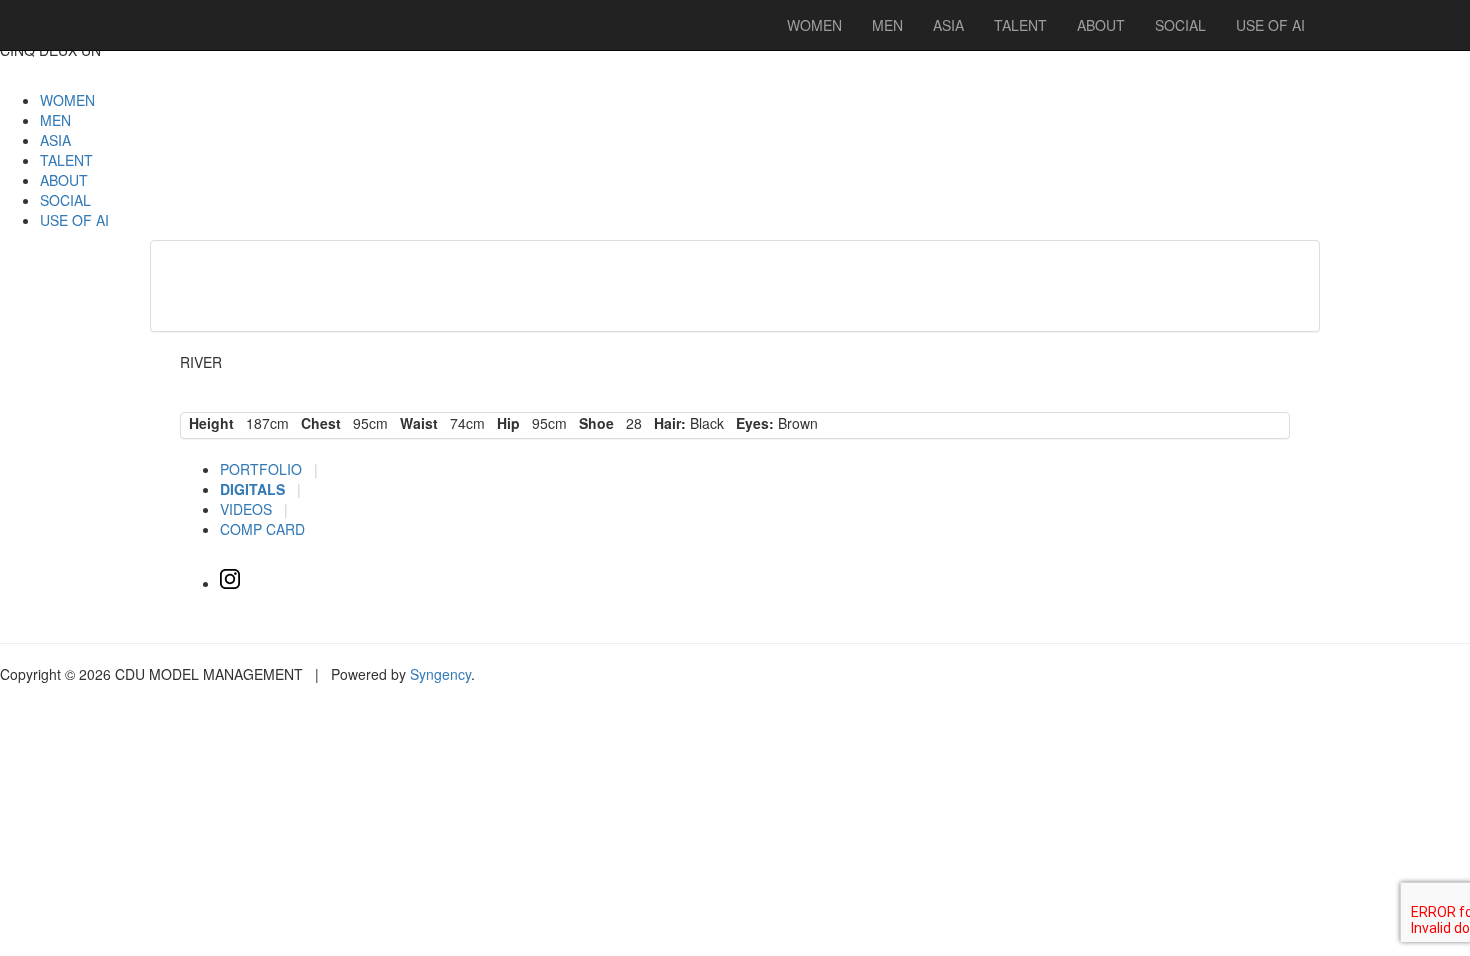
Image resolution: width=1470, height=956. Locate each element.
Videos (248, 509)
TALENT (66, 160)
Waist (415, 423)
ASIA (55, 140)
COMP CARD (262, 529)
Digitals (254, 489)
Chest (317, 423)
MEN (55, 120)
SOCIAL (65, 200)
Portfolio (263, 469)
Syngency (440, 674)
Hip (504, 423)
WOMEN (67, 100)
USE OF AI (74, 220)
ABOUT (64, 180)
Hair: (666, 423)
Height (207, 423)
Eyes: (751, 423)
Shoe (592, 423)
